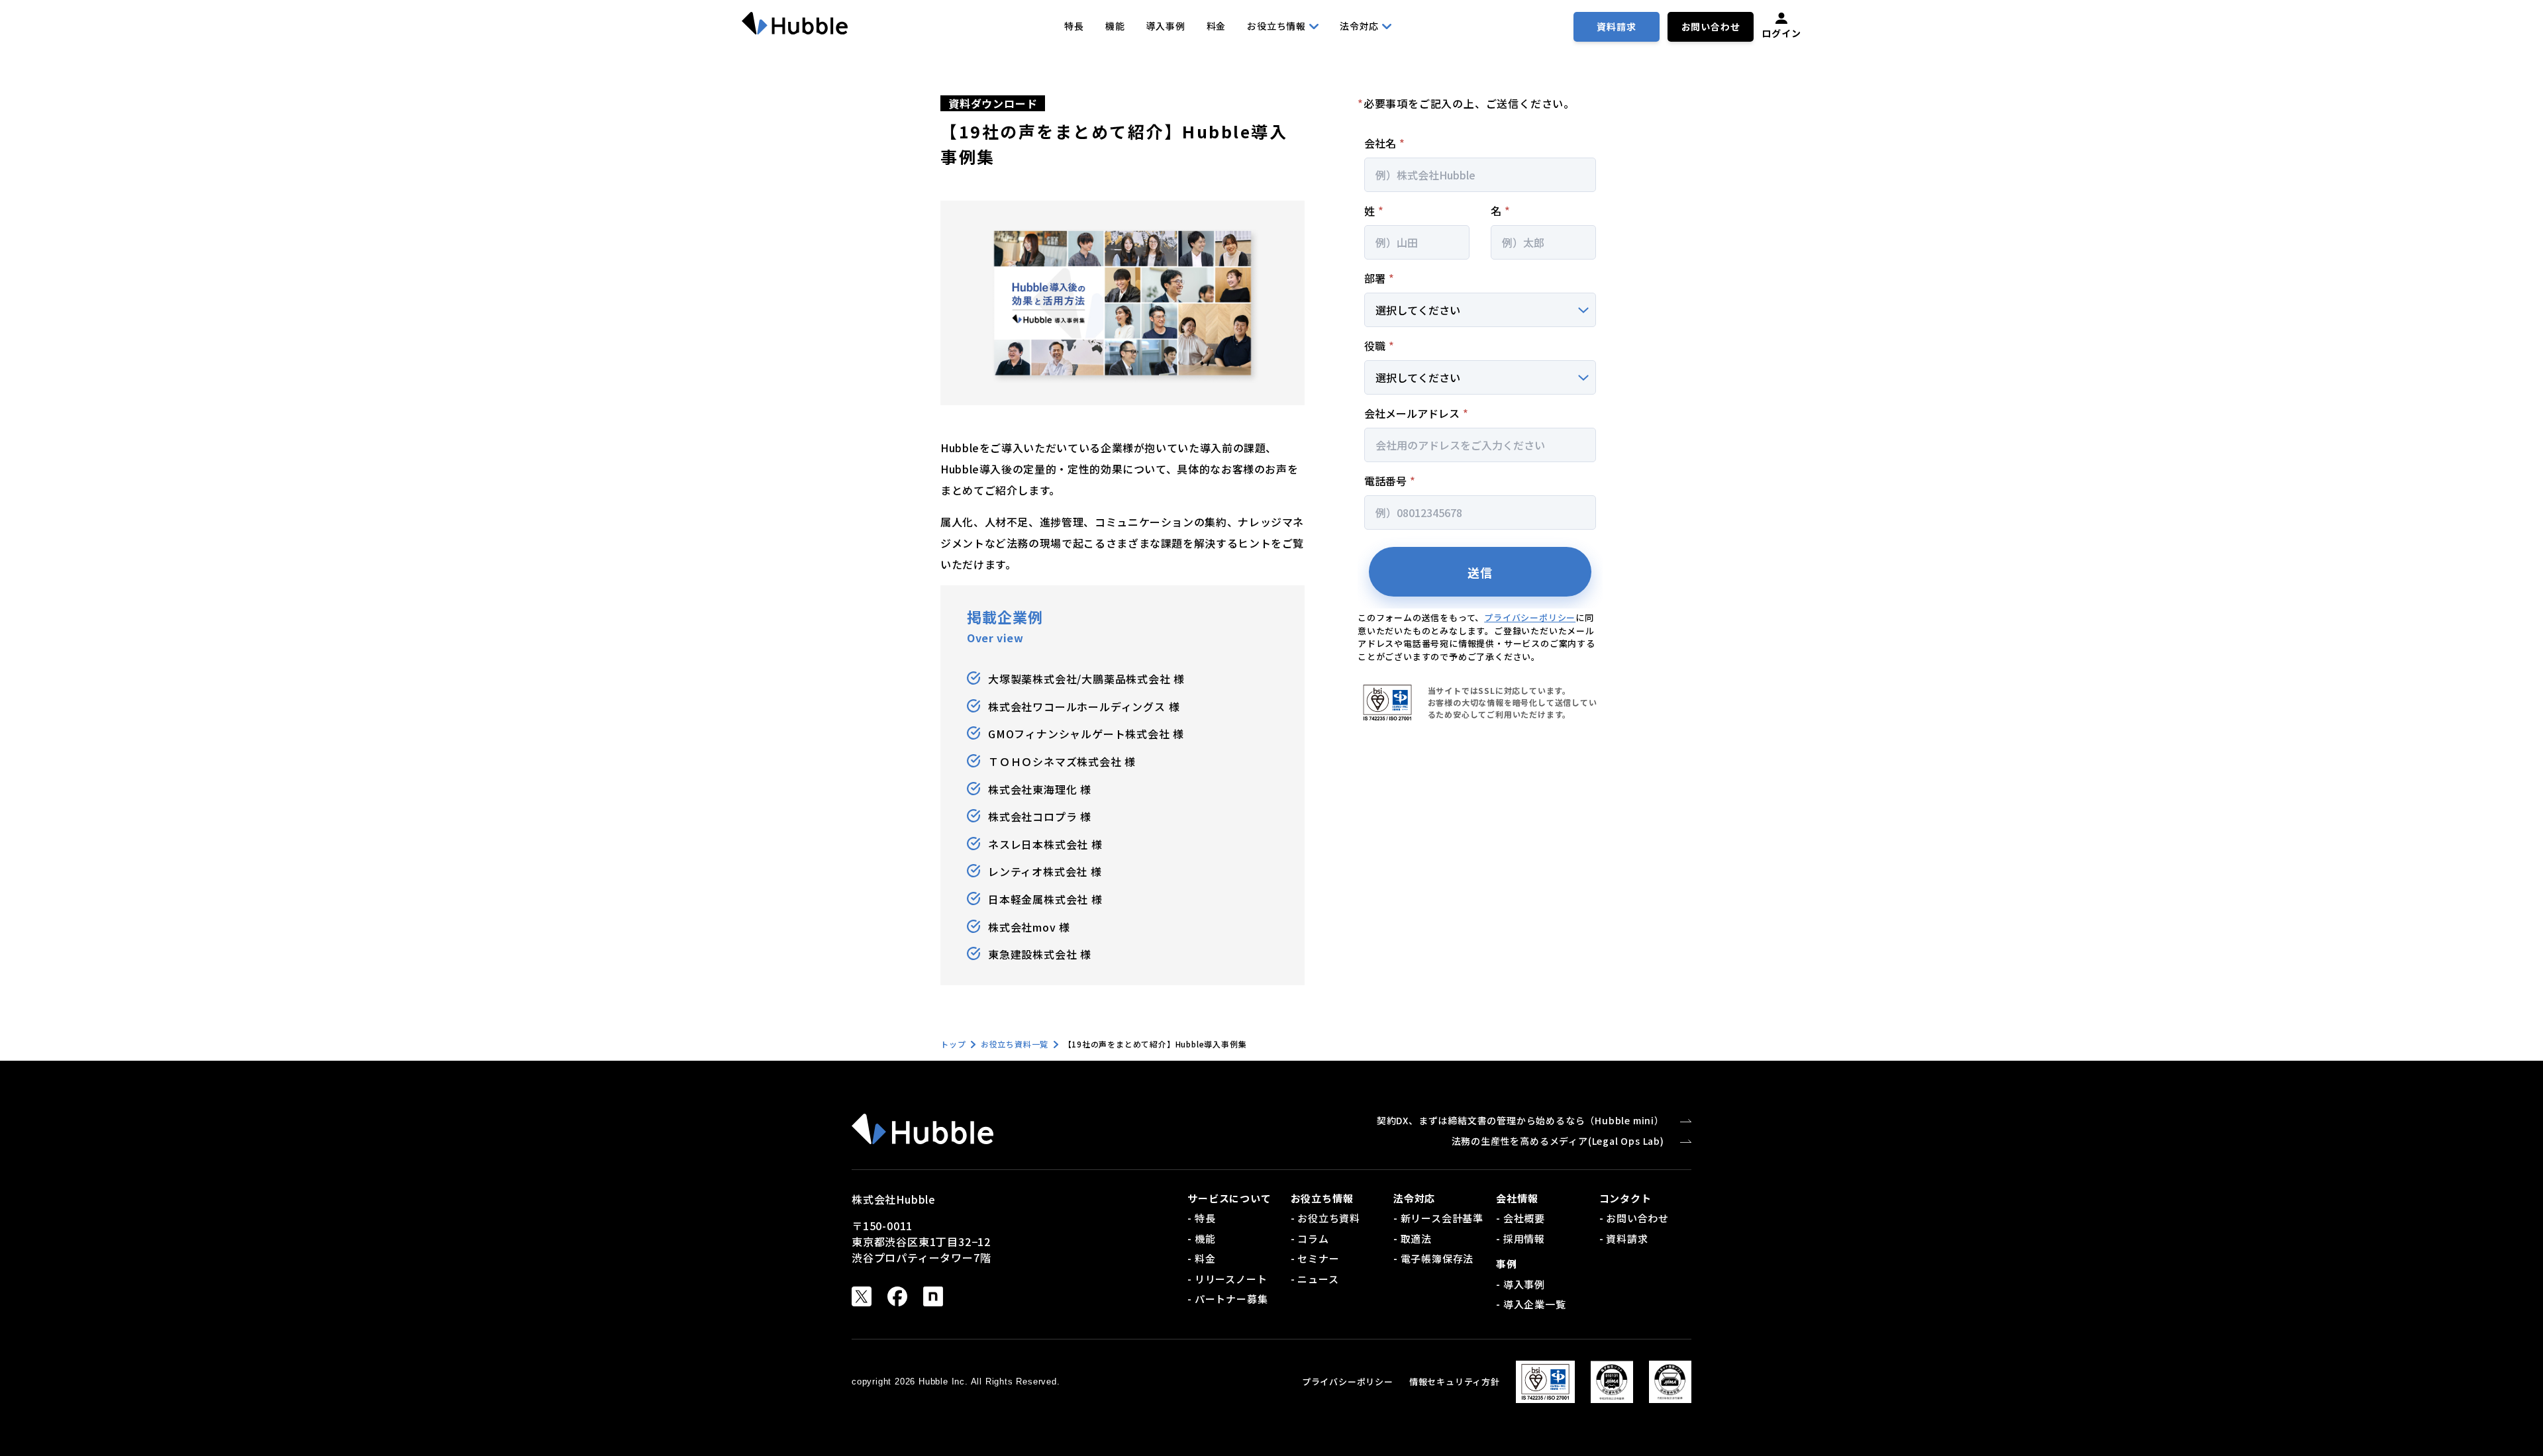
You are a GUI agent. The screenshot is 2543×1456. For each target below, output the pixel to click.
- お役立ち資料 (1325, 1218)
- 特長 (1201, 1218)
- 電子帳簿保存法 (1433, 1258)
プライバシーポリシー (1530, 617)
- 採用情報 (1521, 1238)
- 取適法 (1413, 1238)
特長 (1074, 26)
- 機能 (1201, 1238)
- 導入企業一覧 (1531, 1304)
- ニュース (1315, 1279)
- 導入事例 (1521, 1284)
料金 (1217, 26)
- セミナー (1315, 1258)
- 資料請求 (1624, 1238)
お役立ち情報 (1276, 26)
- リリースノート (1227, 1279)
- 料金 (1201, 1258)
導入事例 (1165, 26)
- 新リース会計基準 (1438, 1218)
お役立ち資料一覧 (1015, 1044)
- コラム (1310, 1238)
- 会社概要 (1521, 1218)
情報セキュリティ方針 (1455, 1382)
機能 (1115, 26)
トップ (953, 1044)
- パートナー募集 (1227, 1299)
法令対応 (1359, 26)
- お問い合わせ (1634, 1218)
